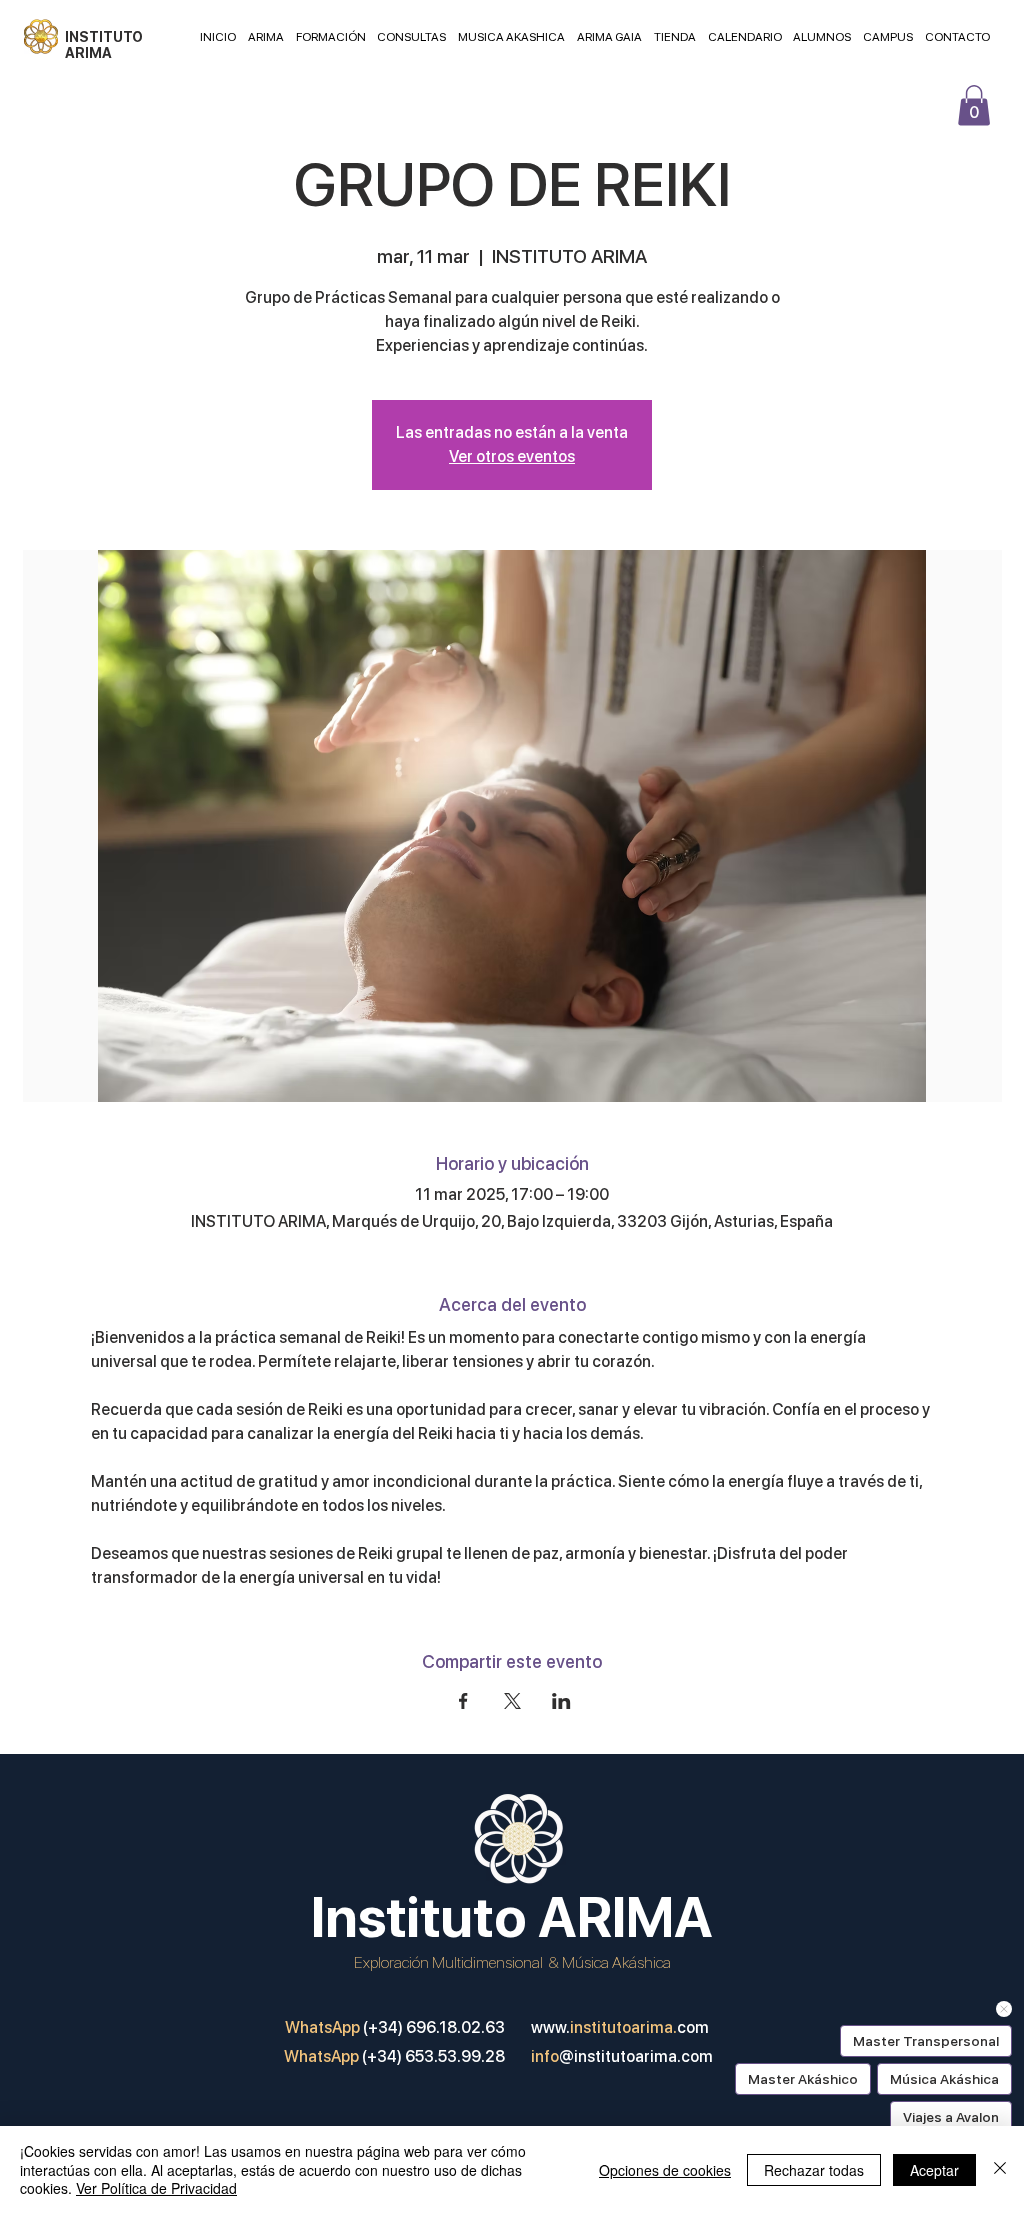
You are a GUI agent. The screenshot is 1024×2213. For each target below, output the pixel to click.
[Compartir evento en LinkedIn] (561, 1701)
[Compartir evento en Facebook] (463, 1701)
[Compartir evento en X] (512, 1701)
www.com (620, 2027)
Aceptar (934, 2170)
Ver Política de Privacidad (156, 2188)
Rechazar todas (814, 2170)
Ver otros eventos (512, 456)
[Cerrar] (1000, 2169)
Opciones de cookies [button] (665, 2170)
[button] (974, 105)
